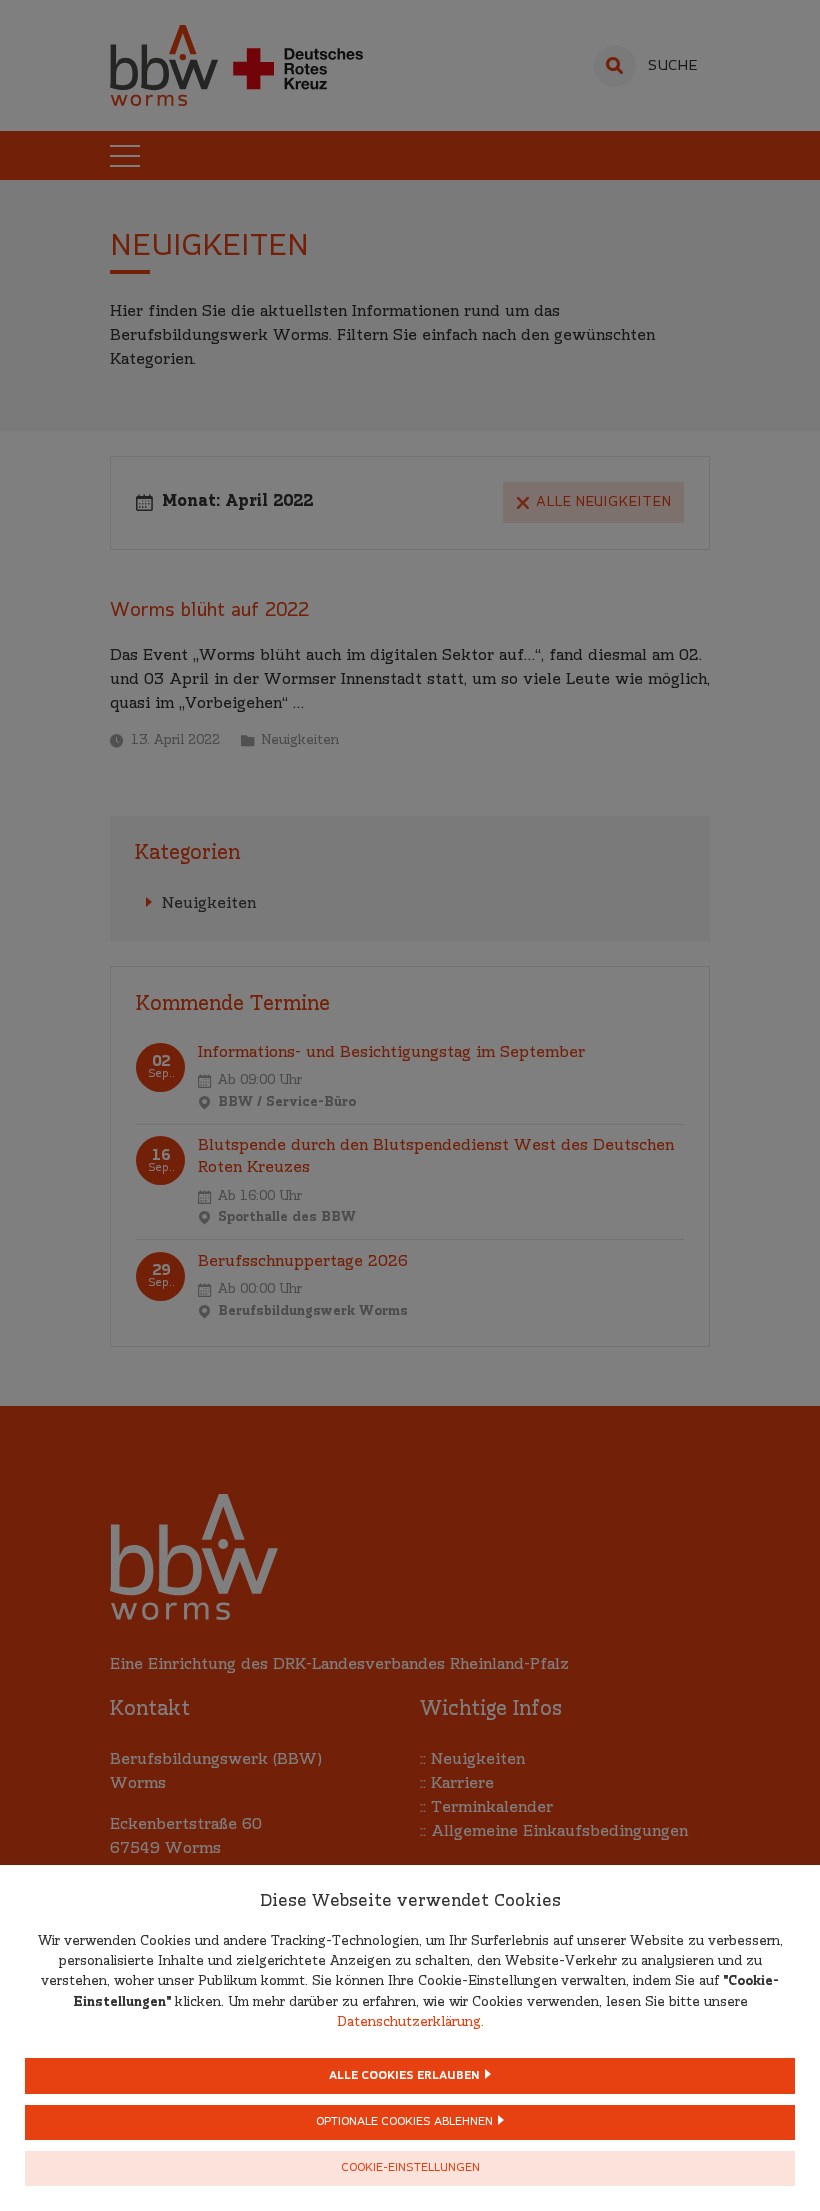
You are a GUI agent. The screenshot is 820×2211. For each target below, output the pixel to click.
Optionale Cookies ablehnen (404, 2122)
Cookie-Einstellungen (410, 2168)
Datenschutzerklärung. (410, 2023)
